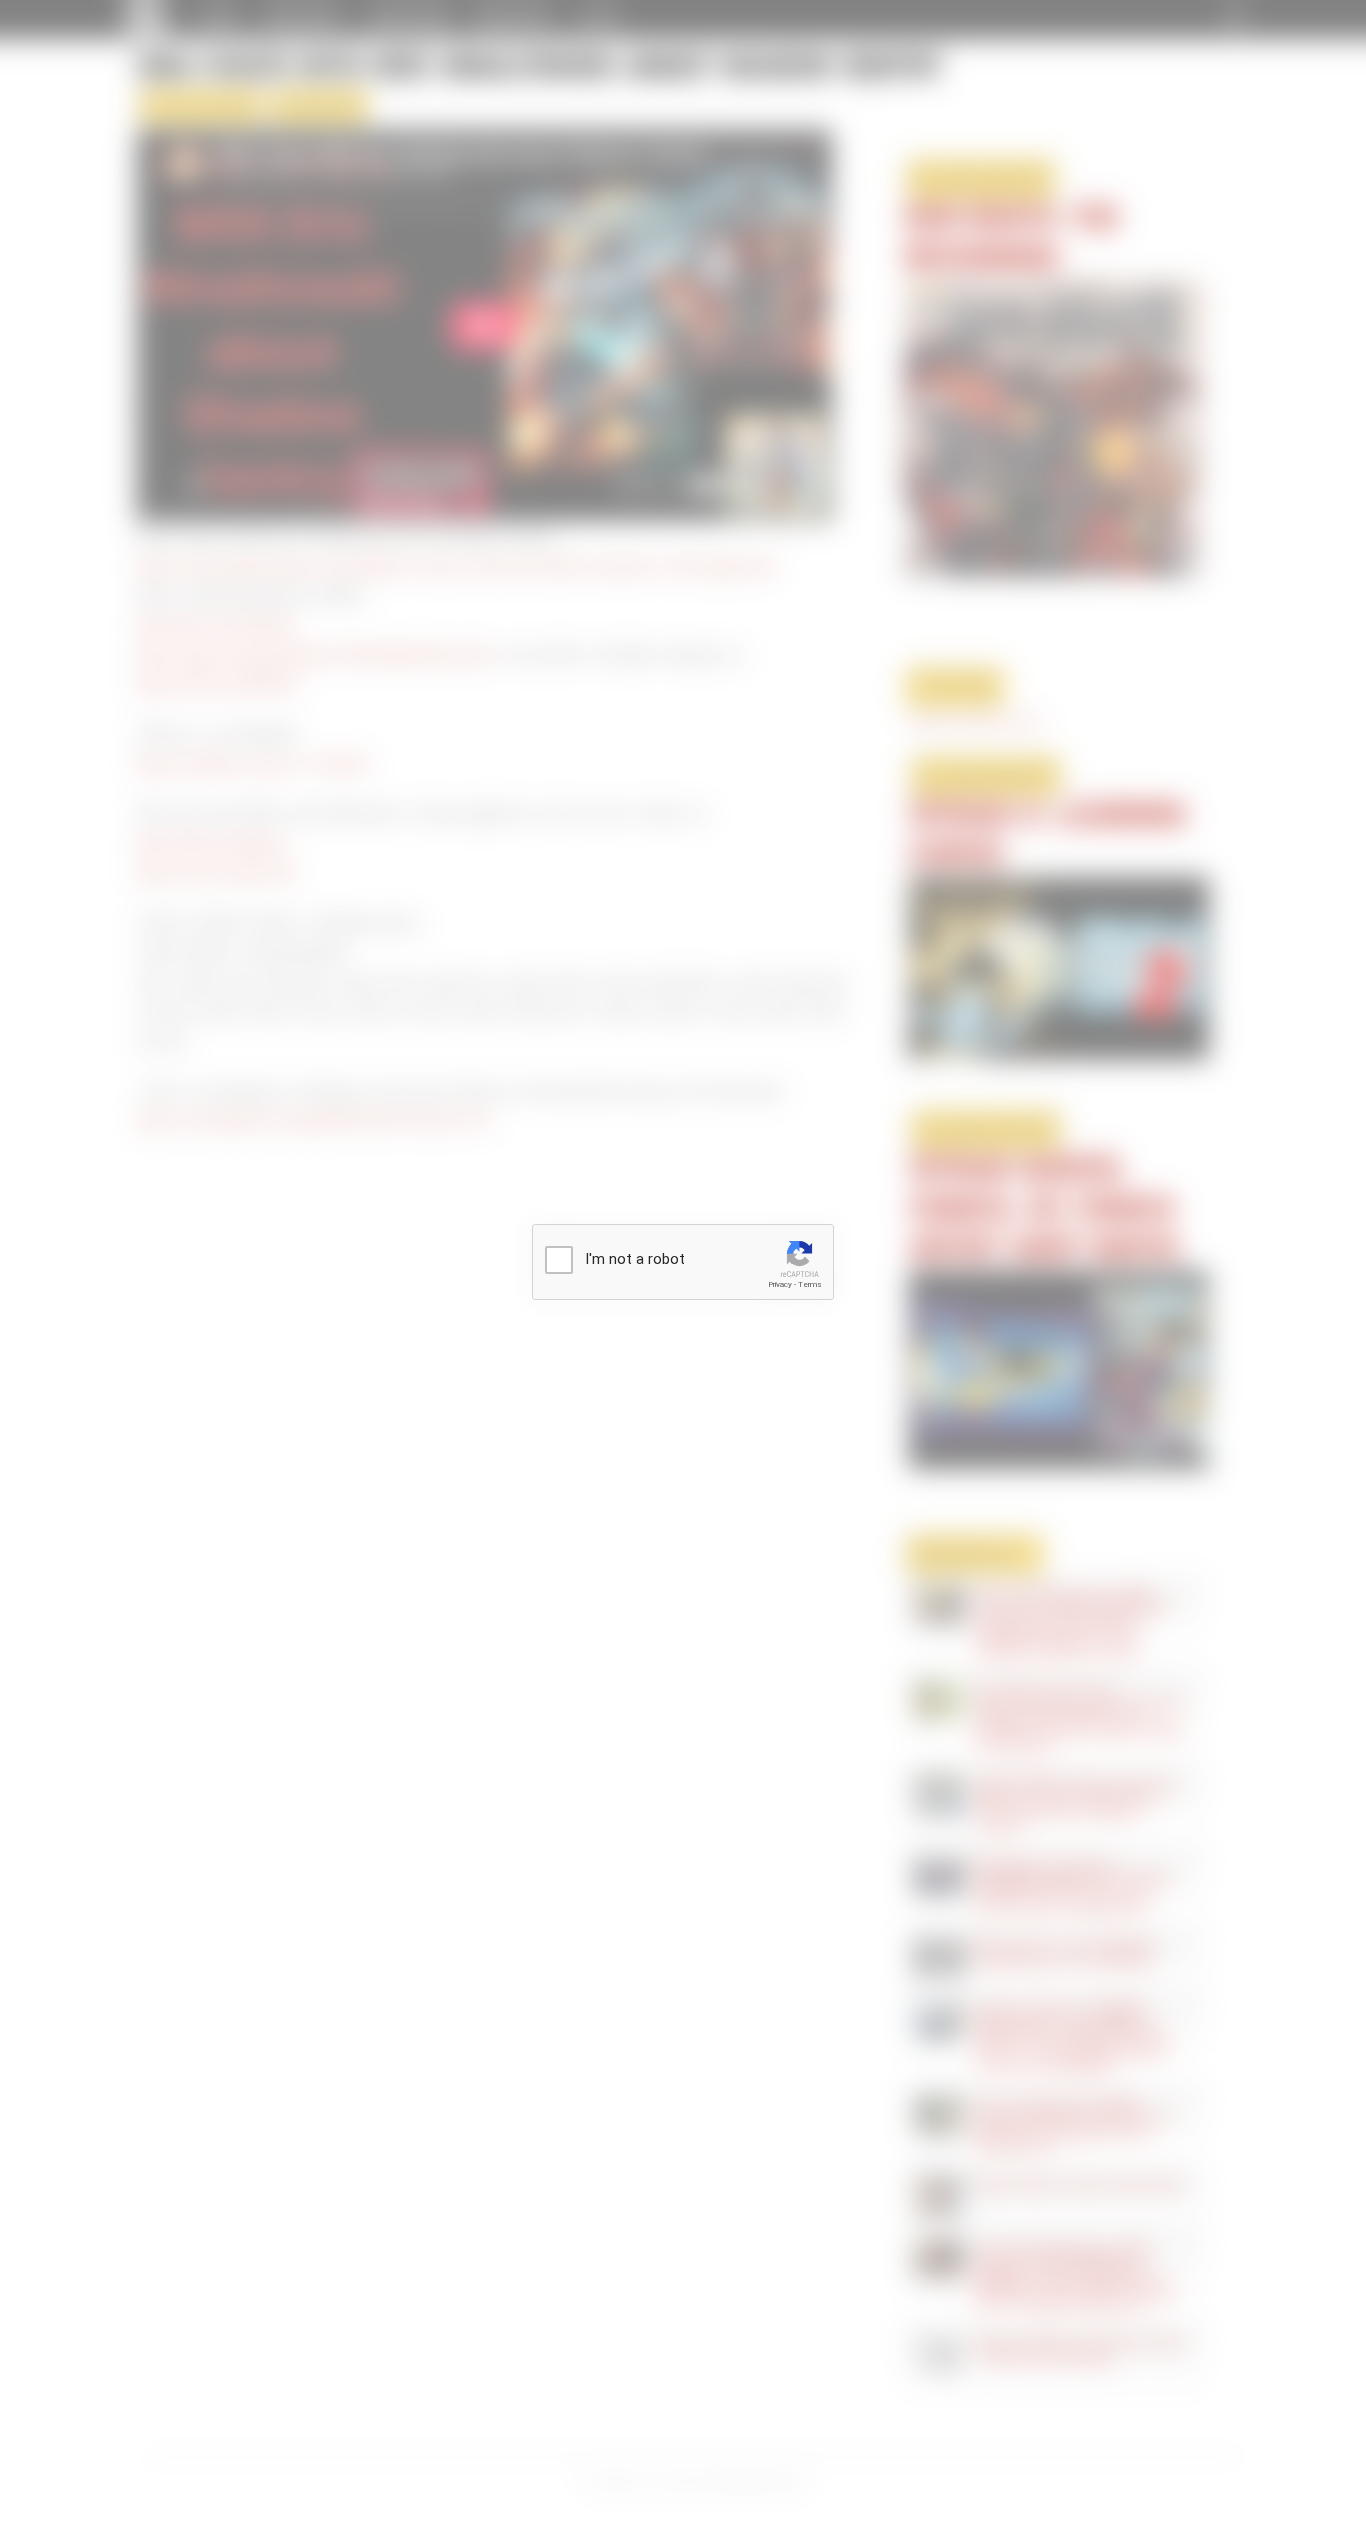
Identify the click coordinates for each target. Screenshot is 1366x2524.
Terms (810, 1284)
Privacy (780, 1284)
